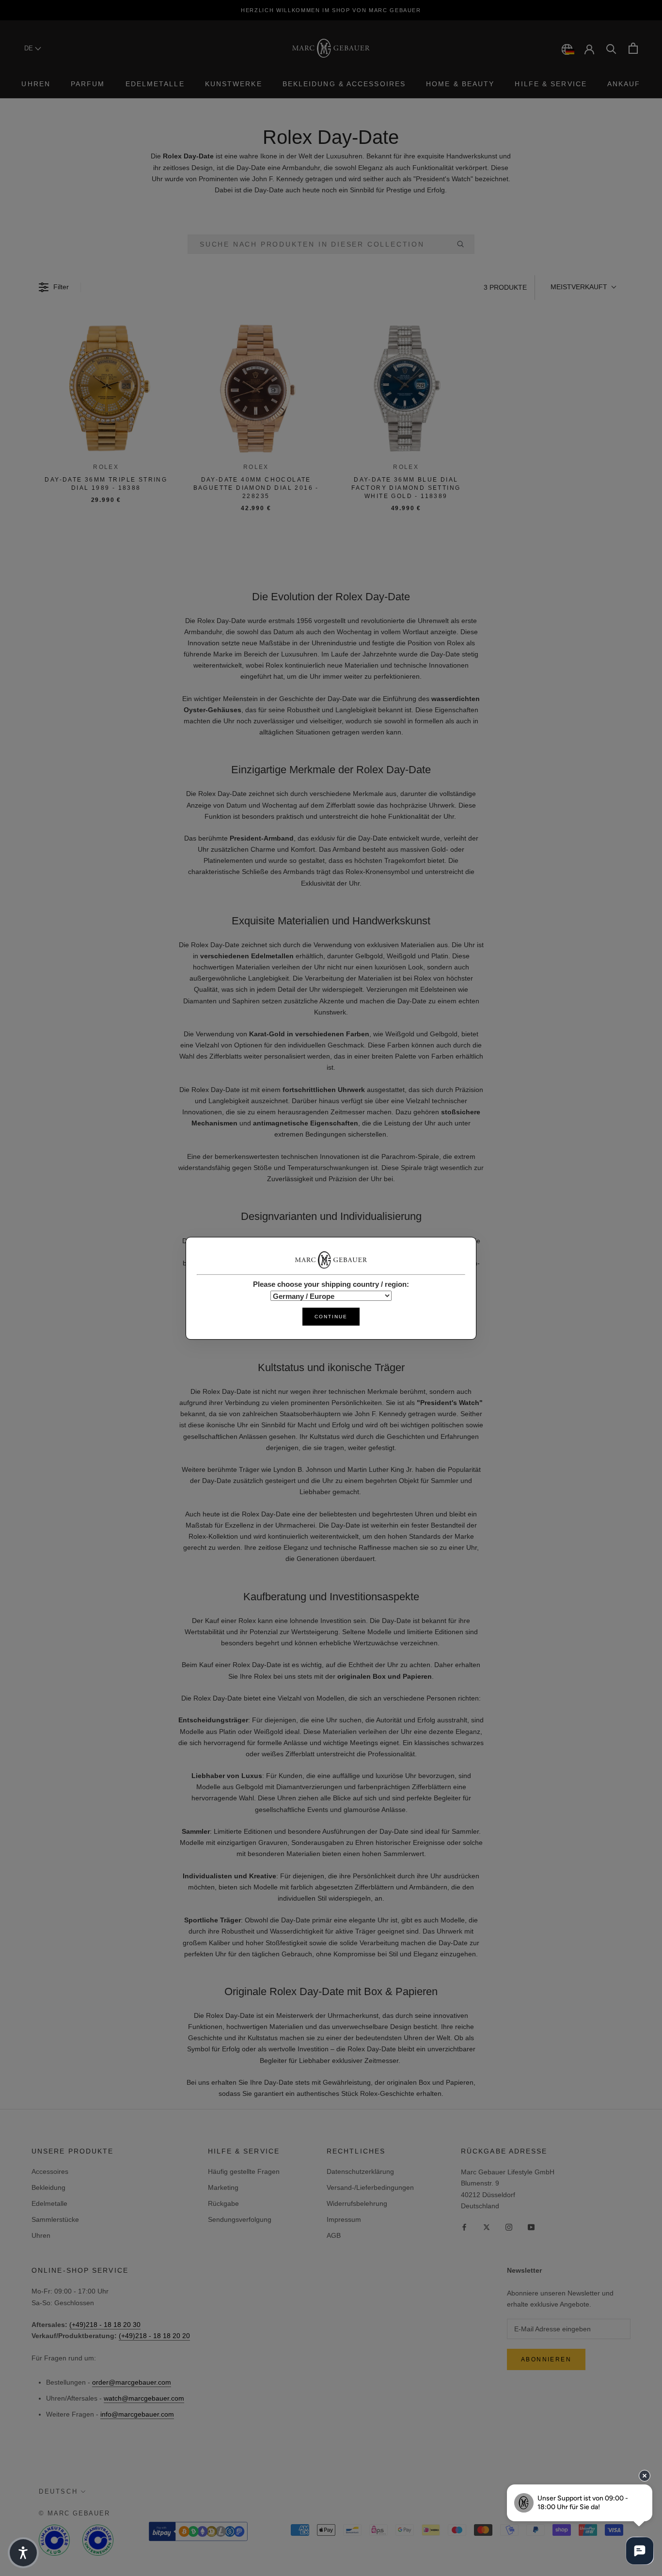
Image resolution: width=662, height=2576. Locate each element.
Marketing (223, 2187)
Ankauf (624, 84)
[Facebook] (464, 2227)
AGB (334, 2235)
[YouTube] (531, 2227)
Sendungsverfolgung (240, 2219)
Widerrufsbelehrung (357, 2203)
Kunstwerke (234, 84)
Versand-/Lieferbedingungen (370, 2187)
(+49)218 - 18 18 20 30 (105, 2325)
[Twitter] (487, 2227)
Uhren (36, 84)
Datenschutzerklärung (360, 2171)
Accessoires (50, 2171)
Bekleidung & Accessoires (344, 84)
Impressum (344, 2219)
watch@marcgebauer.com (144, 2398)
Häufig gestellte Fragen (244, 2171)
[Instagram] (509, 2227)
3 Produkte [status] (505, 287)
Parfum (88, 84)
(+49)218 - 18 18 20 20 (154, 2336)
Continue (331, 1316)
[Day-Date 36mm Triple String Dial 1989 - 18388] (106, 389)
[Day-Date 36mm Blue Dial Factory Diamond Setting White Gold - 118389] (406, 389)
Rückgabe (223, 2203)
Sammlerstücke (55, 2219)
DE (30, 48)
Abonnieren (546, 2359)
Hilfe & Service (551, 84)
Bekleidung (48, 2187)
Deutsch (58, 2491)
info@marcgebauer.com (137, 2414)
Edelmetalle (155, 84)
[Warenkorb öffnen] (633, 48)
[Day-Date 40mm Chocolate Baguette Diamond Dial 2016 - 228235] (256, 389)
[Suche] (611, 48)
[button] (583, 287)
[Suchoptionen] (464, 244)
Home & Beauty (460, 84)
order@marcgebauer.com (132, 2382)
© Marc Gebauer (74, 2513)
